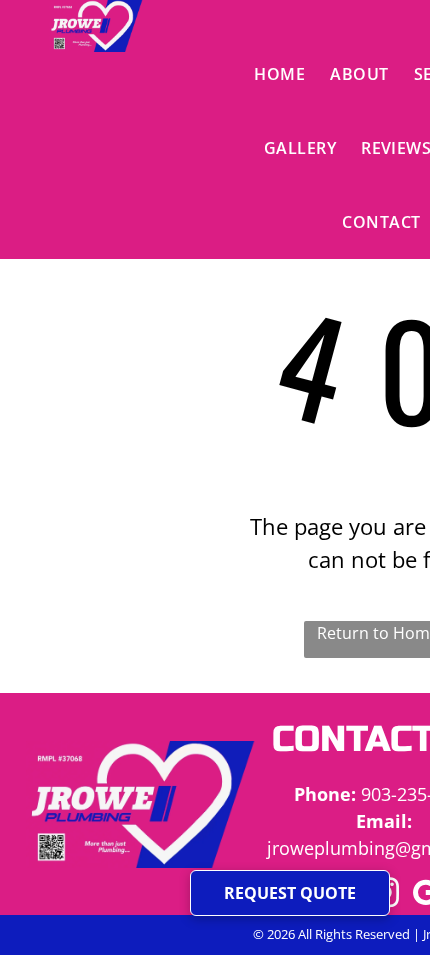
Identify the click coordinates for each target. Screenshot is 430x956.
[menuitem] (282, 74)
